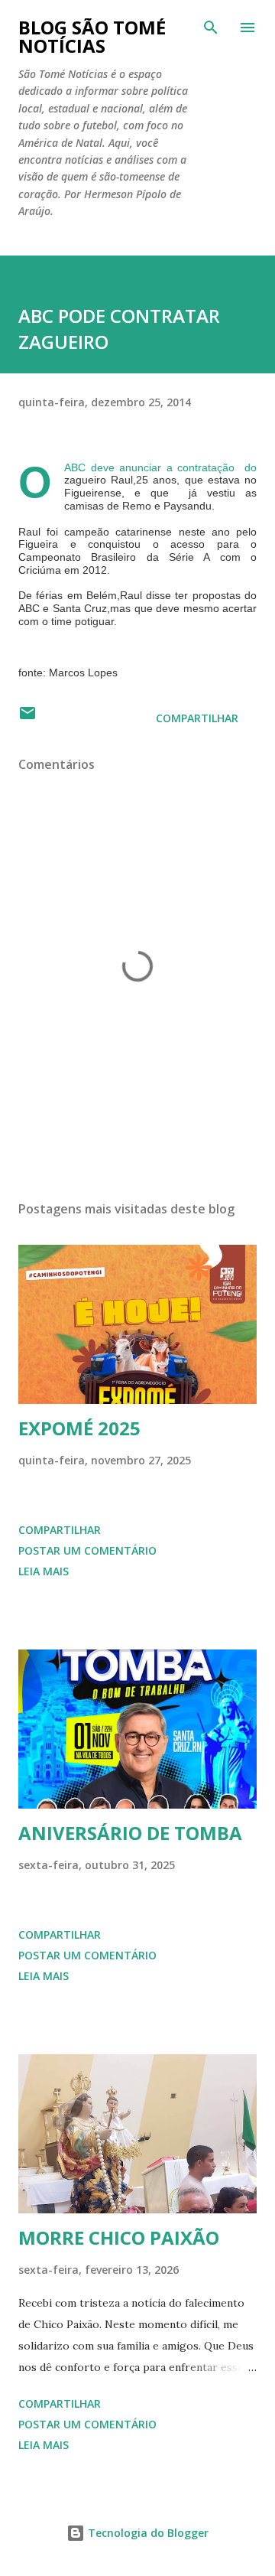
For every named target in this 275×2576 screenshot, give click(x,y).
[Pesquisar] (211, 28)
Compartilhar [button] (197, 718)
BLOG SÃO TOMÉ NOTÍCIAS (92, 36)
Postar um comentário (87, 1550)
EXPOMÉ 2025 (79, 1428)
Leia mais (44, 1571)
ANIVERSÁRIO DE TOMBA (130, 1833)
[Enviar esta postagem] (27, 718)
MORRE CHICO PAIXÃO (119, 2237)
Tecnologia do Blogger (147, 2533)
